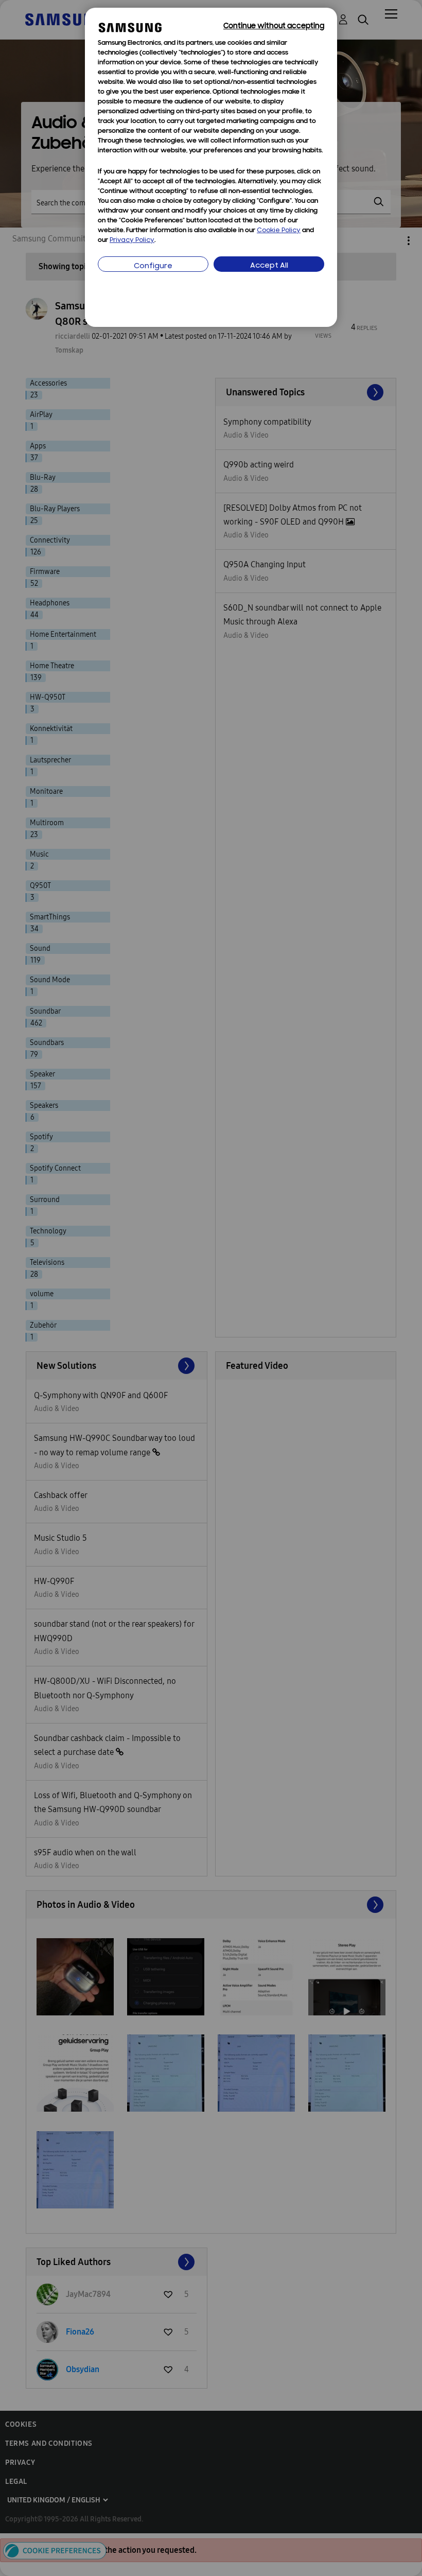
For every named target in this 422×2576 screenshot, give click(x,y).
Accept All (269, 266)
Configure (153, 266)
